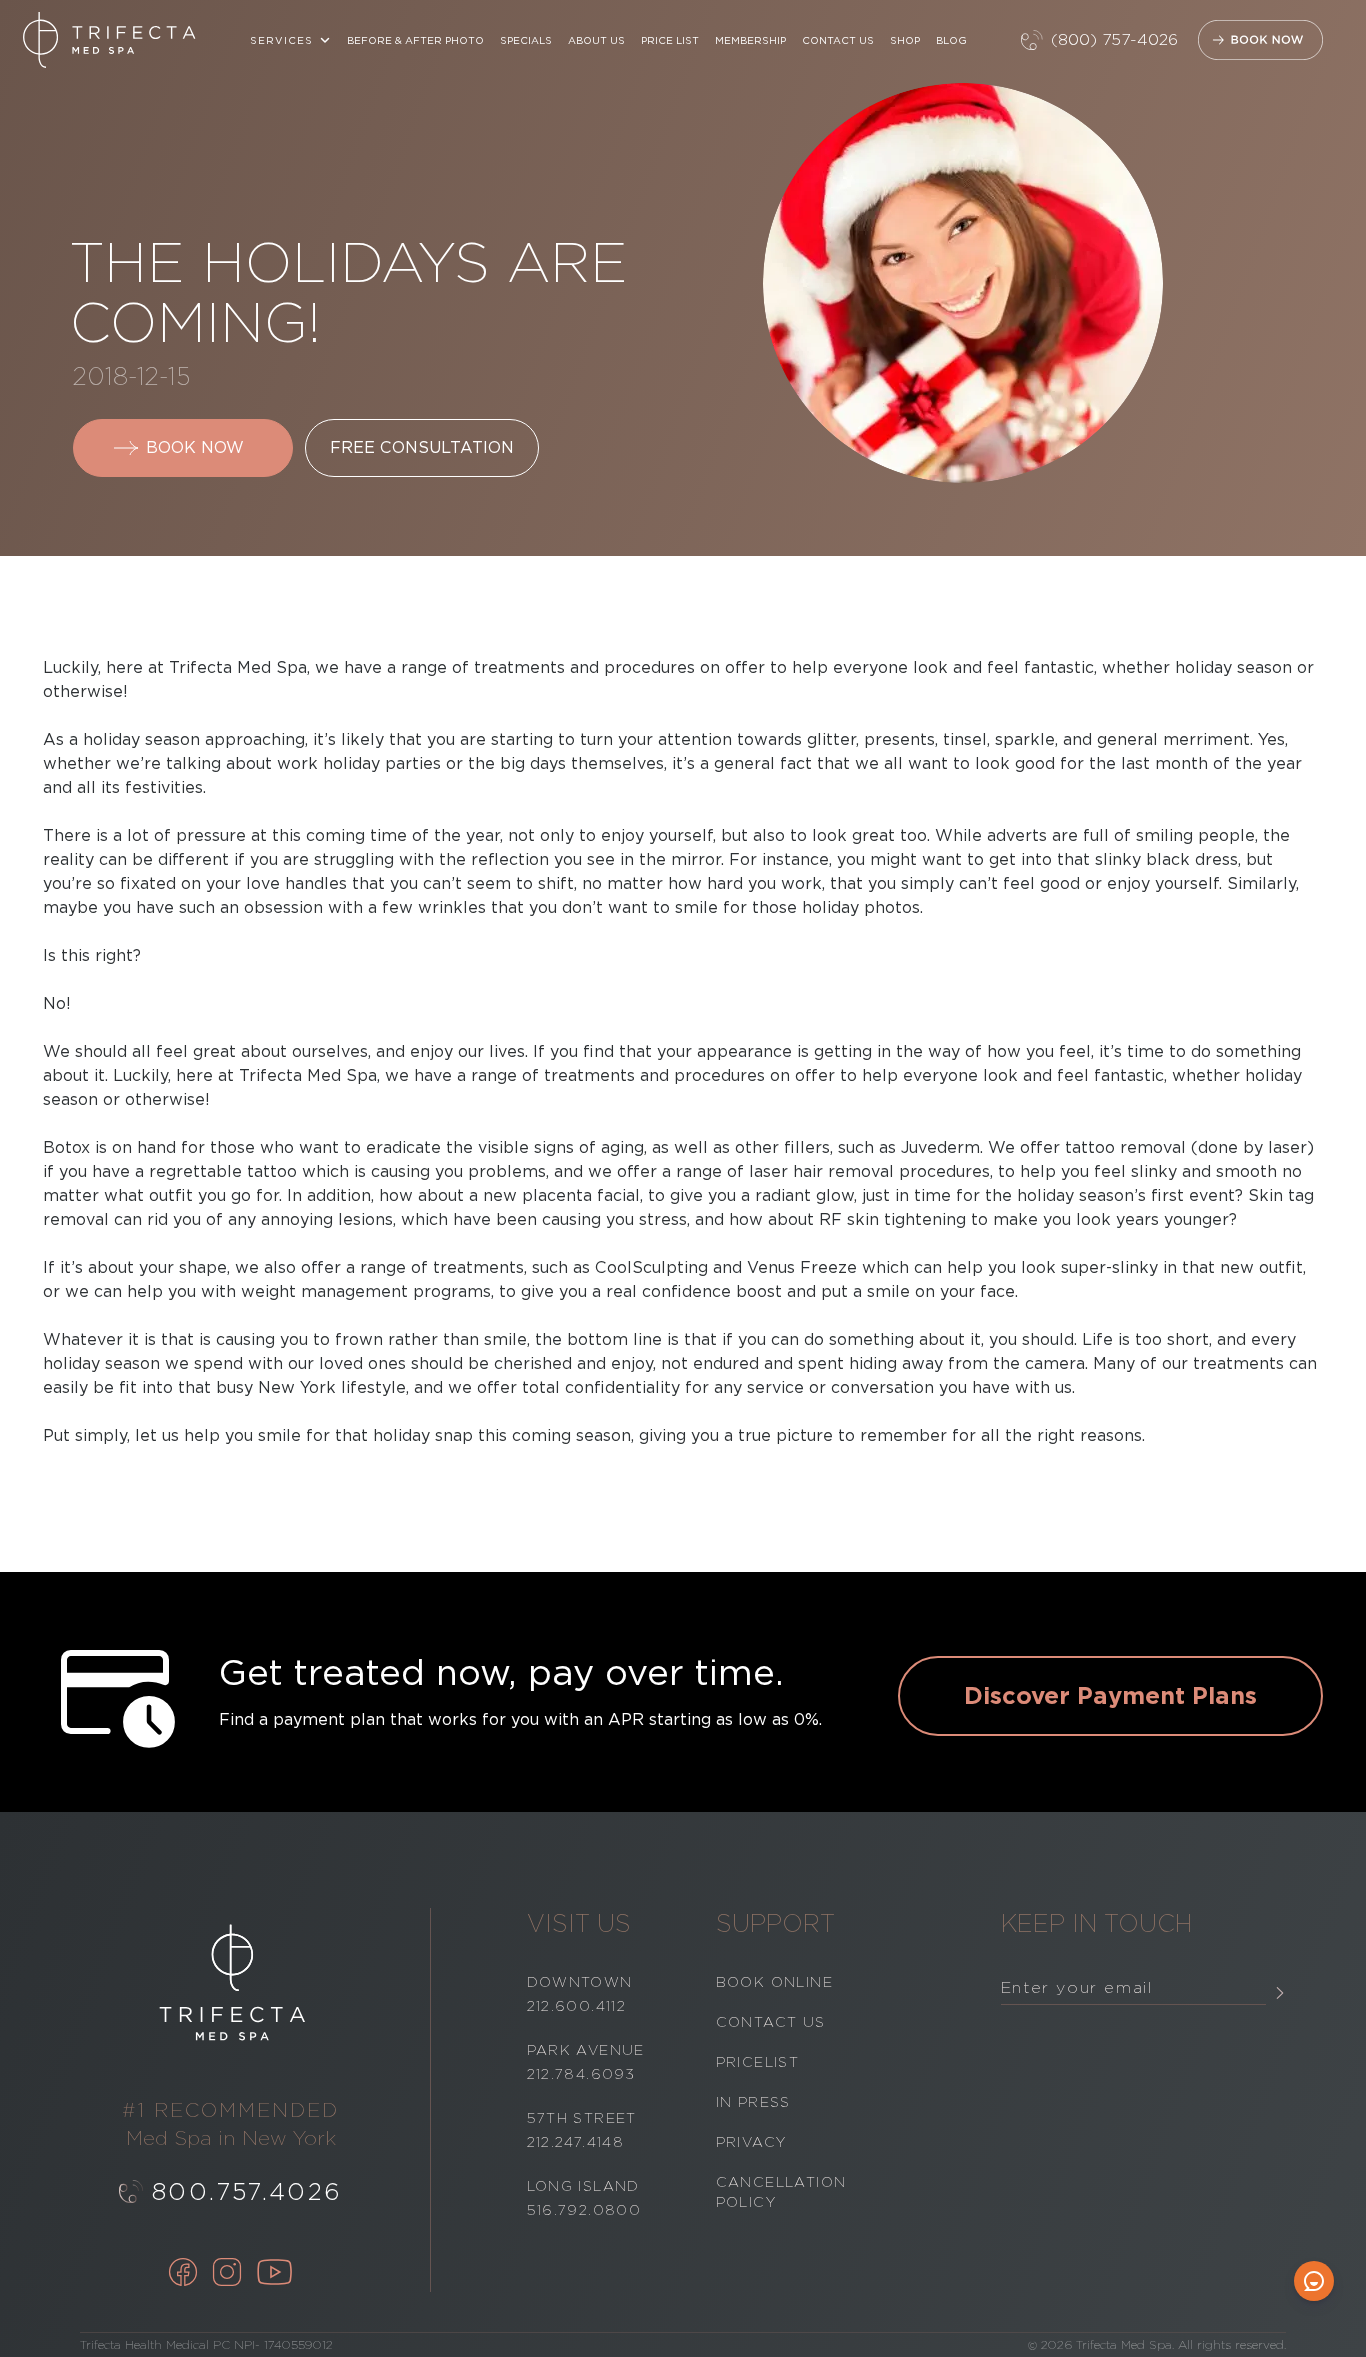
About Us (596, 40)
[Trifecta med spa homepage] (109, 40)
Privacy (751, 2142)
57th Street (582, 2118)
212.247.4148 (576, 2142)
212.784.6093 (581, 2074)
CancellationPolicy (781, 2192)
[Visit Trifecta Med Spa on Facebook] (183, 2274)
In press (753, 2102)
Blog (951, 40)
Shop (905, 40)
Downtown (580, 1982)
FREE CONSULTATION (422, 447)
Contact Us (838, 40)
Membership (750, 40)
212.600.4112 (577, 2006)
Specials (526, 40)
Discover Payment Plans (1110, 1695)
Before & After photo (415, 40)
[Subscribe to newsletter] (1280, 1992)
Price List (670, 40)
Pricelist (758, 2062)
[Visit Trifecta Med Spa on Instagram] (227, 2274)
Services (281, 40)
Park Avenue (586, 2050)
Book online (774, 1982)
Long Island (583, 2186)
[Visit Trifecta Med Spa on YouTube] (275, 2274)
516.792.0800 (584, 2210)
